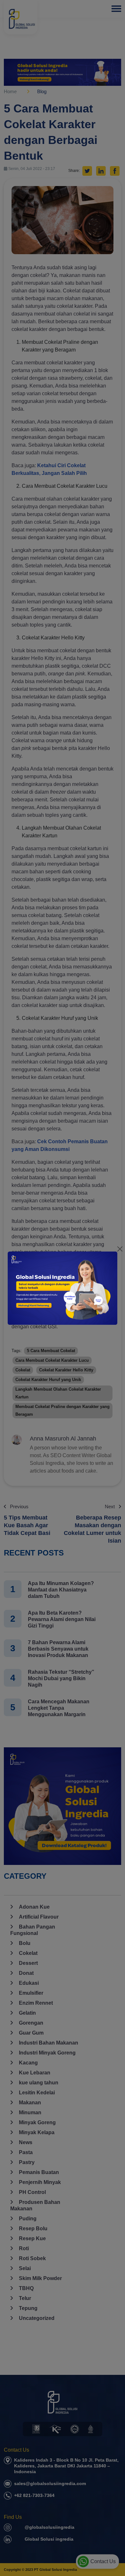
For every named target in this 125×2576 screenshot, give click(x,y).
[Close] (120, 1249)
